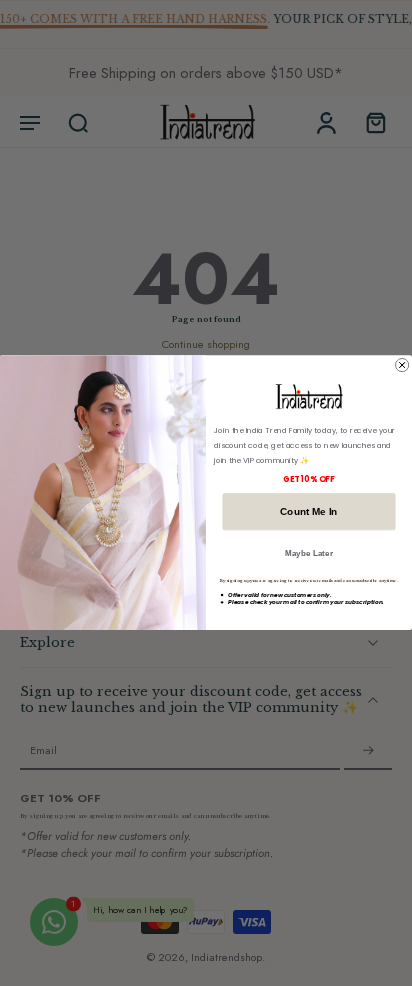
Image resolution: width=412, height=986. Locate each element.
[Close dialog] (402, 365)
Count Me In (308, 511)
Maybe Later (309, 553)
